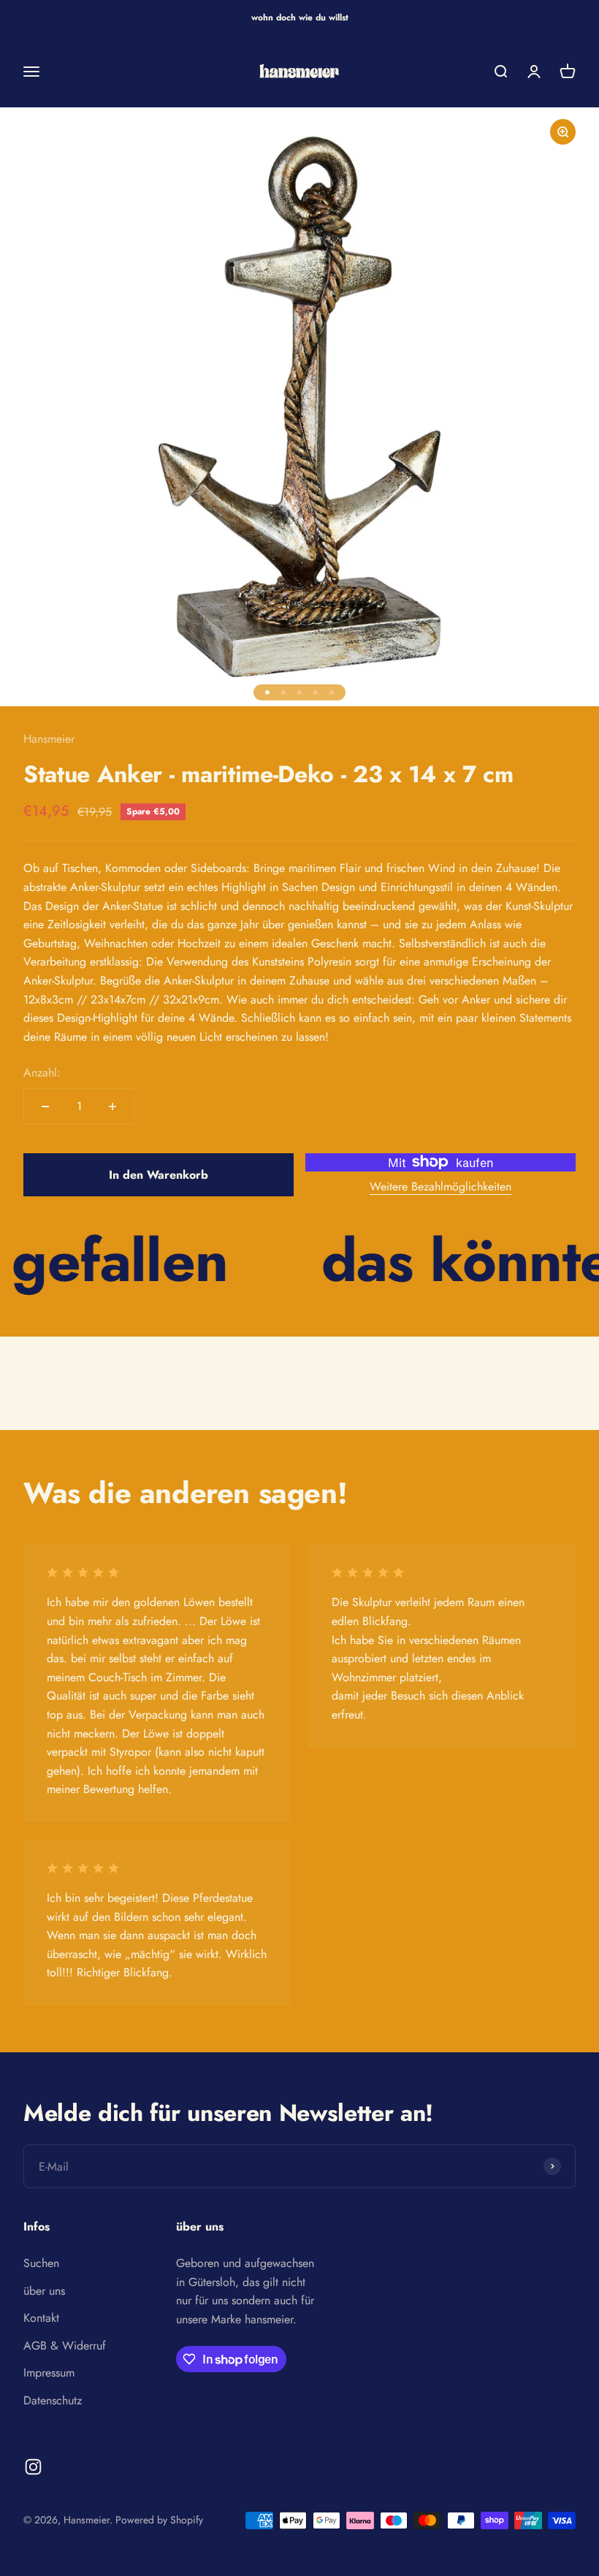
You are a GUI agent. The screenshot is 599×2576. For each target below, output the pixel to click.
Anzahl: (42, 1073)
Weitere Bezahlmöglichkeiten (440, 1186)
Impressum (49, 2373)
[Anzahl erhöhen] (112, 1107)
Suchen (41, 2263)
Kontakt (41, 2318)
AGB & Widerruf (65, 2346)
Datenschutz (53, 2400)
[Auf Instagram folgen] (33, 2467)
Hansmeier (49, 739)
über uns (44, 2291)
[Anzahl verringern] (45, 1107)
